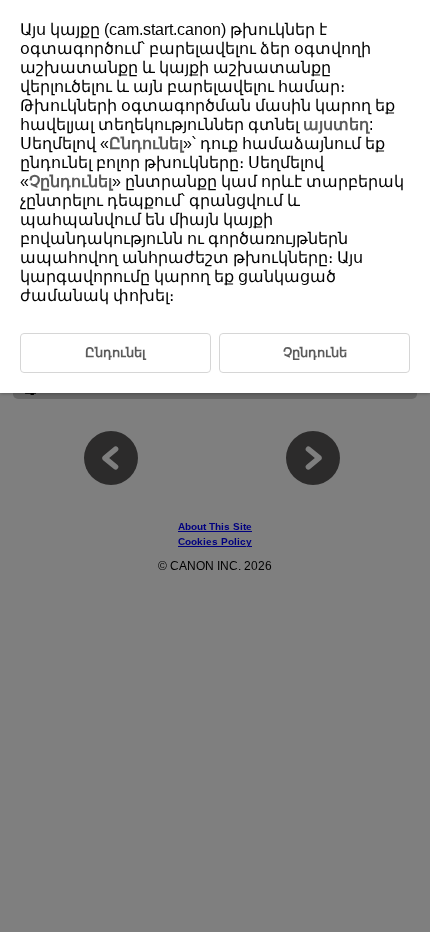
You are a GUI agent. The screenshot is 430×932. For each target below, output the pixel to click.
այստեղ (336, 124)
